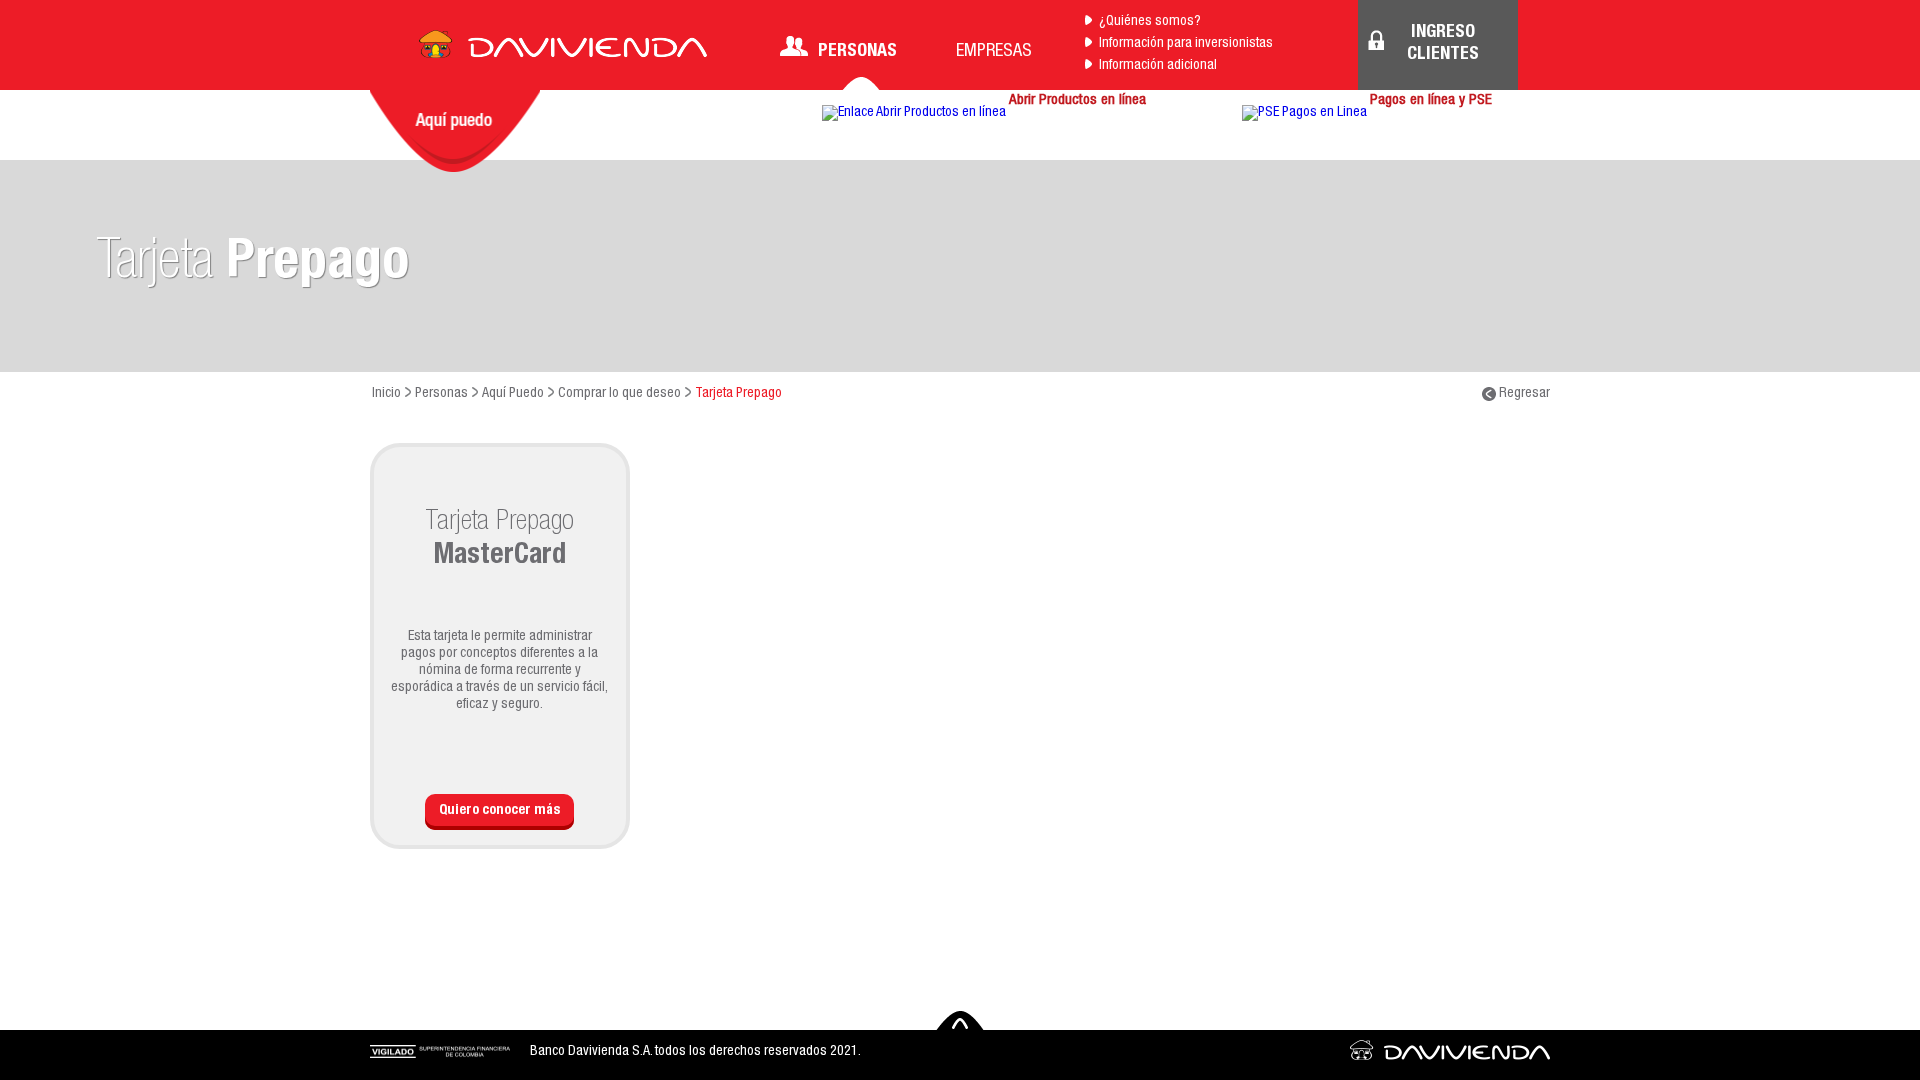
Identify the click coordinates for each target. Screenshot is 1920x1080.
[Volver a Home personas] (563, 50)
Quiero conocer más (499, 811)
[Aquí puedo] (455, 131)
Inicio (386, 394)
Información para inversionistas (1186, 44)
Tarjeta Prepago (738, 394)
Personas (857, 52)
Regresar (1523, 394)
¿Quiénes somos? (1150, 22)
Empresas (994, 52)
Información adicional (1158, 66)
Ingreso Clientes (1443, 44)
